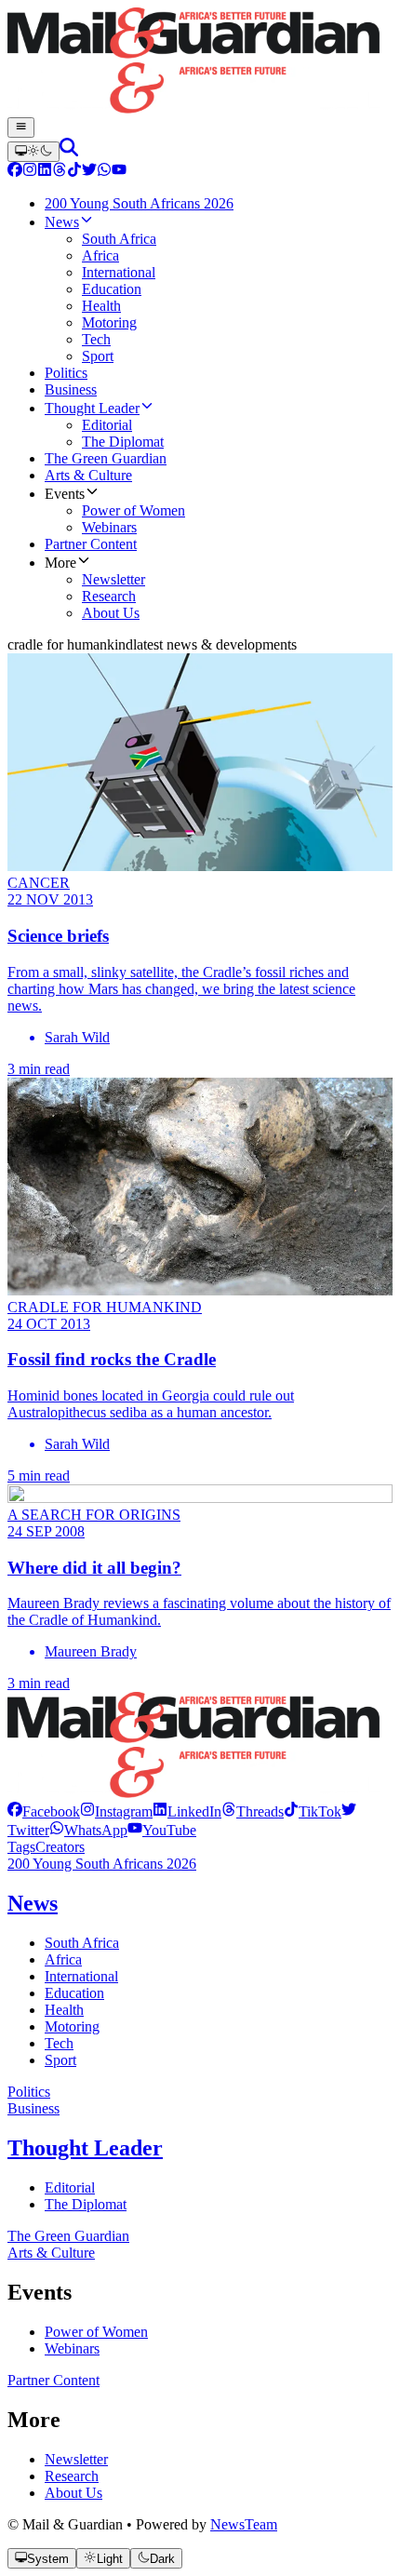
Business (33, 2108)
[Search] (69, 151)
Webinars (72, 2348)
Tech (59, 2043)
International (81, 1976)
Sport (60, 2060)
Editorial (70, 2187)
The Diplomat (86, 2204)
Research (72, 2476)
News (33, 1903)
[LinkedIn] (45, 172)
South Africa (82, 1943)
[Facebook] (15, 172)
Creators (60, 1847)
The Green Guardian (68, 2236)
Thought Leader (85, 2148)
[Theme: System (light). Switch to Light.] (33, 152)
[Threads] (60, 172)
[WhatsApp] (104, 172)
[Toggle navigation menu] (21, 127)
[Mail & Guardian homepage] (200, 62)
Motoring (72, 2026)
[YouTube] (119, 172)
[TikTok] (74, 172)
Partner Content (53, 2380)
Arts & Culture (51, 2253)
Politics (29, 2092)
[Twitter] (89, 172)
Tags (21, 1847)
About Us (73, 2493)
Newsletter (76, 2459)
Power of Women (96, 2332)
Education (74, 1993)
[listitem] (44, 1811)
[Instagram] (30, 172)
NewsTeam (244, 2524)
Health (64, 2010)
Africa (63, 1959)
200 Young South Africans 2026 (102, 1864)
